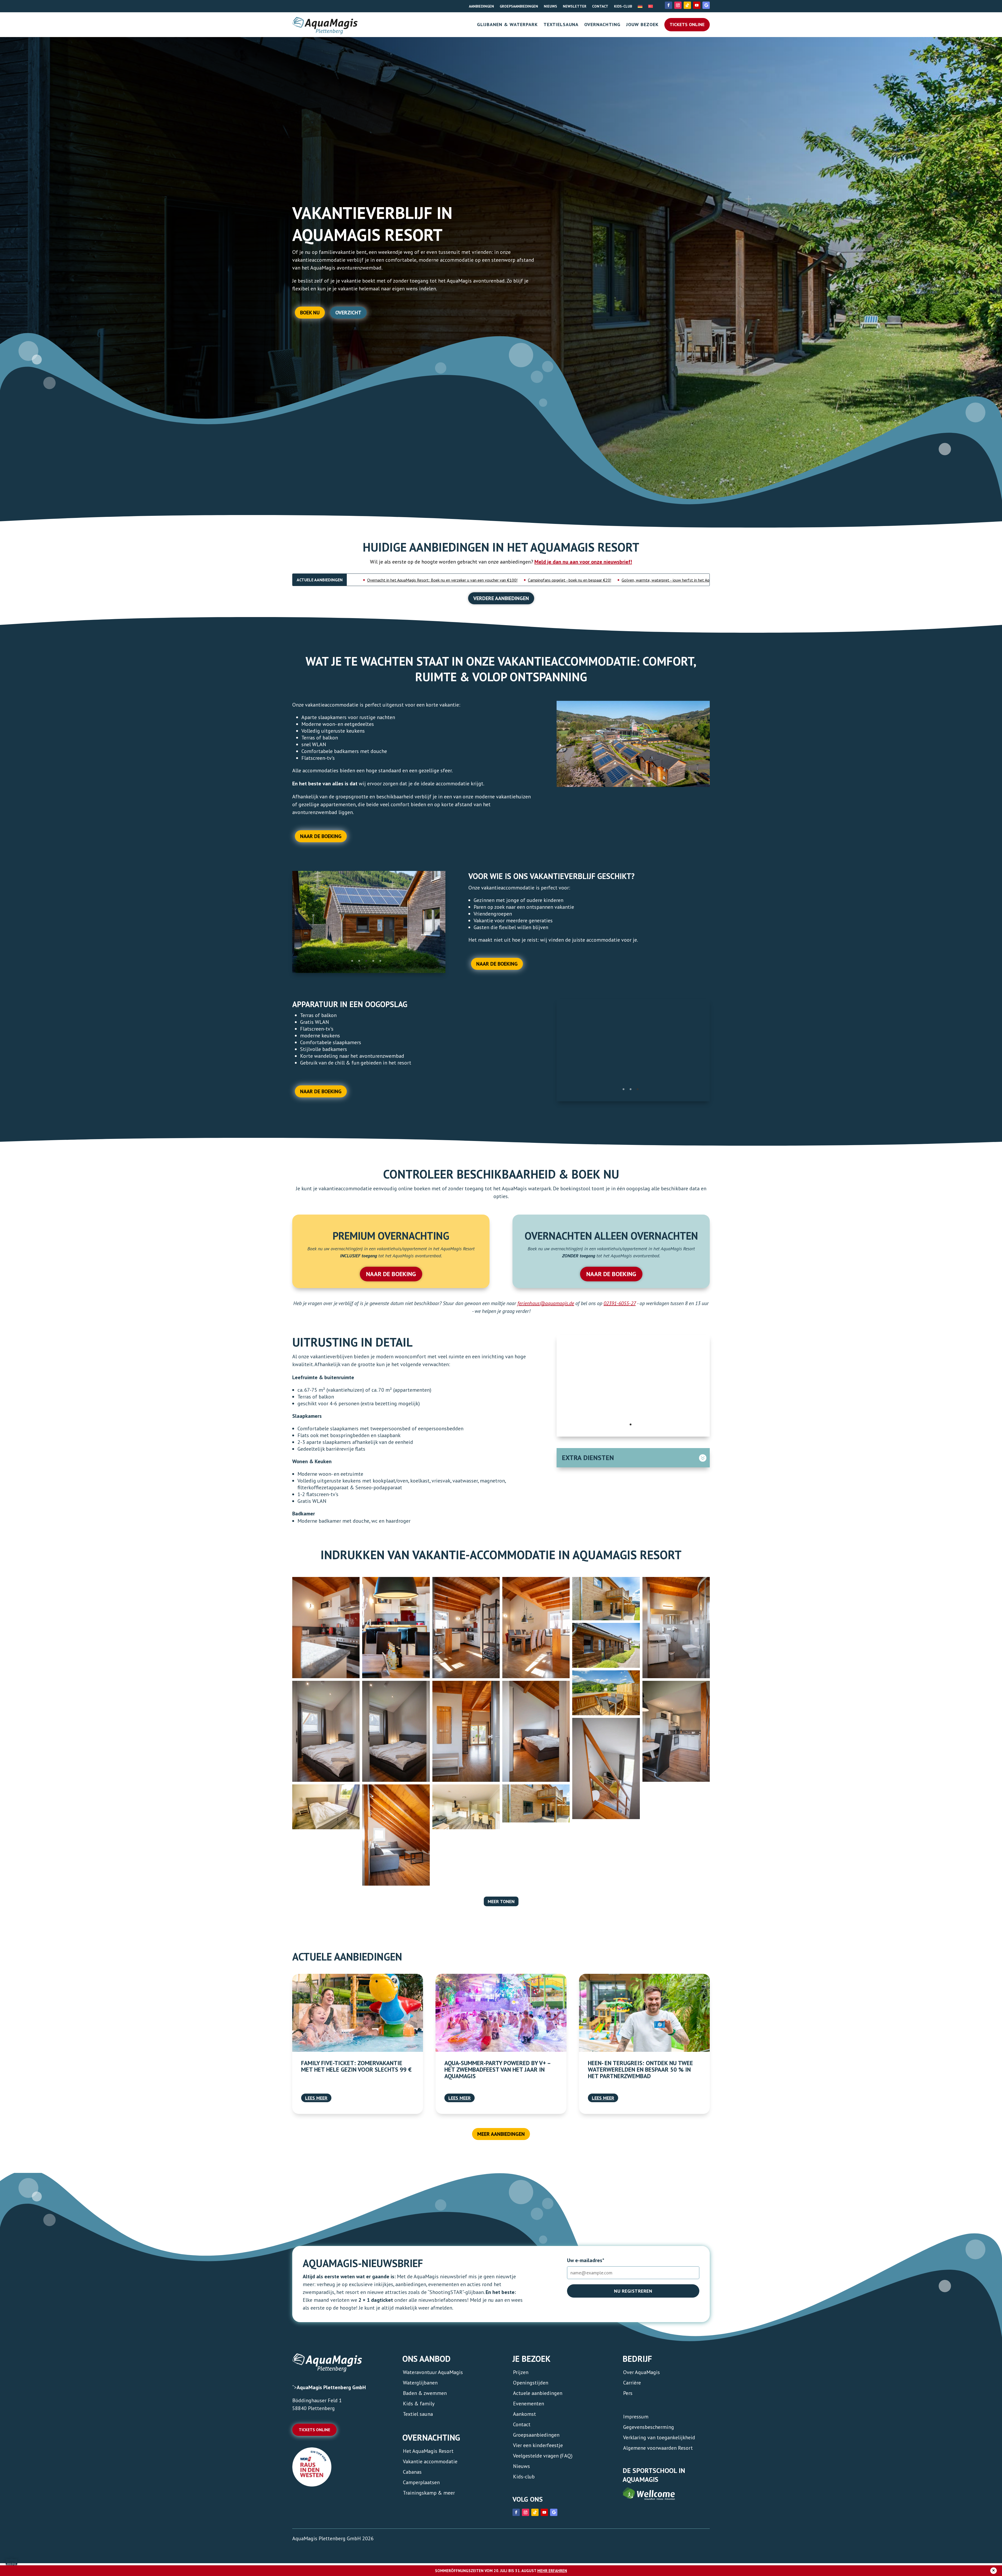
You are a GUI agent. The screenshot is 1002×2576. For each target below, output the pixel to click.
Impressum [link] (636, 2416)
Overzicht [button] (348, 313)
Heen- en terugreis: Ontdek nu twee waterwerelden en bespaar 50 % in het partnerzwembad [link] (640, 2069)
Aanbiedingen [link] (481, 6)
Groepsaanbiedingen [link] (519, 6)
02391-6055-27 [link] (620, 1302)
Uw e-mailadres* (586, 2260)
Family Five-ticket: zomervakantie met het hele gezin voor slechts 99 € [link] (356, 2065)
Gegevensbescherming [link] (649, 2426)
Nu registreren (633, 2290)
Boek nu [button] (310, 313)
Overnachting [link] (602, 25)
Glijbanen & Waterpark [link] (507, 25)
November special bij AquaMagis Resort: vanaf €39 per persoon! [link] (473, 580)
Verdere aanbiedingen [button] (501, 598)
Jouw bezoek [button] (642, 25)
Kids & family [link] (419, 2403)
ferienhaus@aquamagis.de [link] (546, 1302)
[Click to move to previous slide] (294, 925)
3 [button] (366, 957)
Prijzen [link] (521, 2371)
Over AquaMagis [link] (642, 2371)
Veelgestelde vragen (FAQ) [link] (543, 2455)
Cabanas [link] (412, 2471)
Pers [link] (628, 2392)
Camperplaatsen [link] (421, 2482)
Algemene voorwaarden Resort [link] (658, 2447)
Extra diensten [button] (588, 1457)
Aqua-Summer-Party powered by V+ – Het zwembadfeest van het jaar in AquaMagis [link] (497, 2069)
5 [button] (380, 957)
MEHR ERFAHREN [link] (552, 2571)
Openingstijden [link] (531, 2382)
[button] (11, 2565)
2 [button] (359, 957)
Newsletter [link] (575, 6)
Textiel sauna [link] (418, 2413)
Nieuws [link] (550, 6)
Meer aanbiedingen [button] (501, 2133)
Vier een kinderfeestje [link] (538, 2444)
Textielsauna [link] (561, 25)
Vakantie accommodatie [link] (430, 2461)
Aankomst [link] (524, 2413)
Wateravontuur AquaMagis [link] (433, 2371)
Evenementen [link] (529, 2403)
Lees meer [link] (316, 2097)
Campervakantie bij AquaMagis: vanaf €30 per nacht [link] (584, 580)
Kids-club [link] (623, 6)
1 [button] (352, 957)
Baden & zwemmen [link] (425, 2392)
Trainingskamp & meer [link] (429, 2492)
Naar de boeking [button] (321, 836)
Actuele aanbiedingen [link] (538, 2392)
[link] (640, 5)
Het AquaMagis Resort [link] (428, 2450)
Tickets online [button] (314, 2429)
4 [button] (373, 957)
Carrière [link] (632, 2382)
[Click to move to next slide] (443, 925)
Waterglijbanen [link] (420, 2382)
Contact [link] (600, 6)
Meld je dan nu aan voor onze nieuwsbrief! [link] (583, 562)
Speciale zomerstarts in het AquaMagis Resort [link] (680, 580)
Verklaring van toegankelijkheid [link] (659, 2437)
